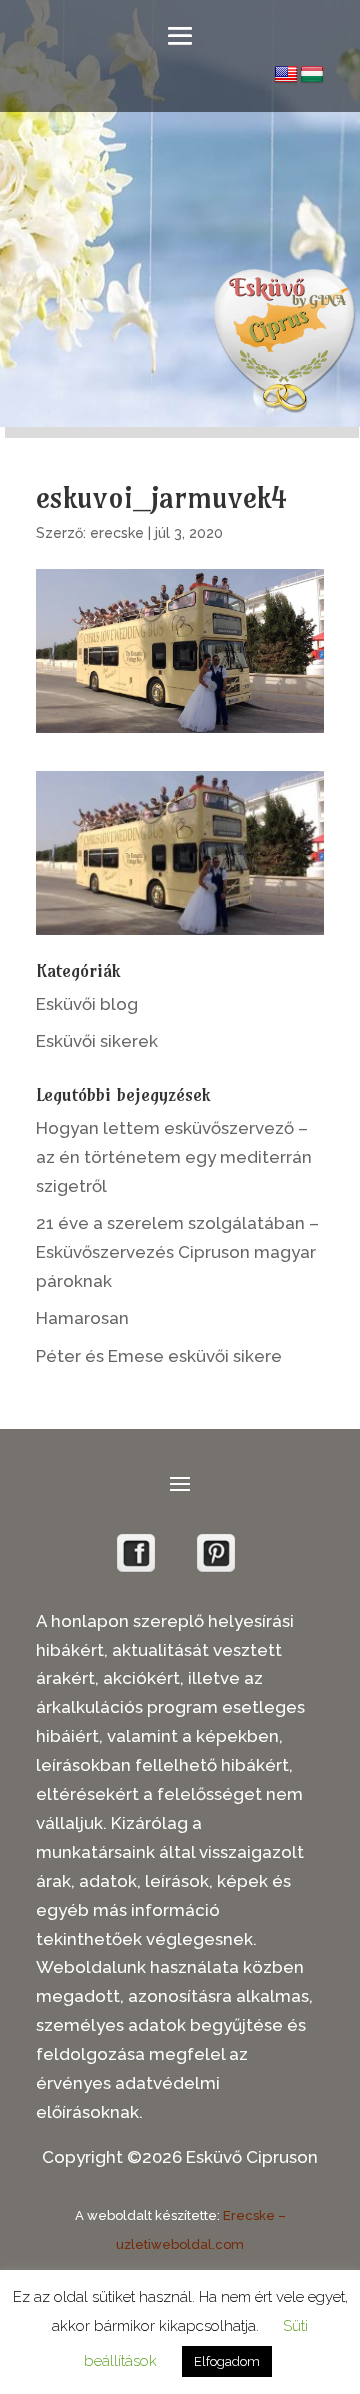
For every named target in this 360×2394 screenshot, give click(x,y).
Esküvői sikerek (97, 1041)
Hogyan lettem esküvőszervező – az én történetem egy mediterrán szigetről (174, 1157)
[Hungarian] (312, 75)
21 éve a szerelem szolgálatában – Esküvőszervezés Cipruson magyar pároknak (177, 1252)
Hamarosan (82, 1318)
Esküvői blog (87, 1004)
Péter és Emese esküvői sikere (159, 1356)
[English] (286, 75)
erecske (117, 533)
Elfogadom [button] (227, 2361)
